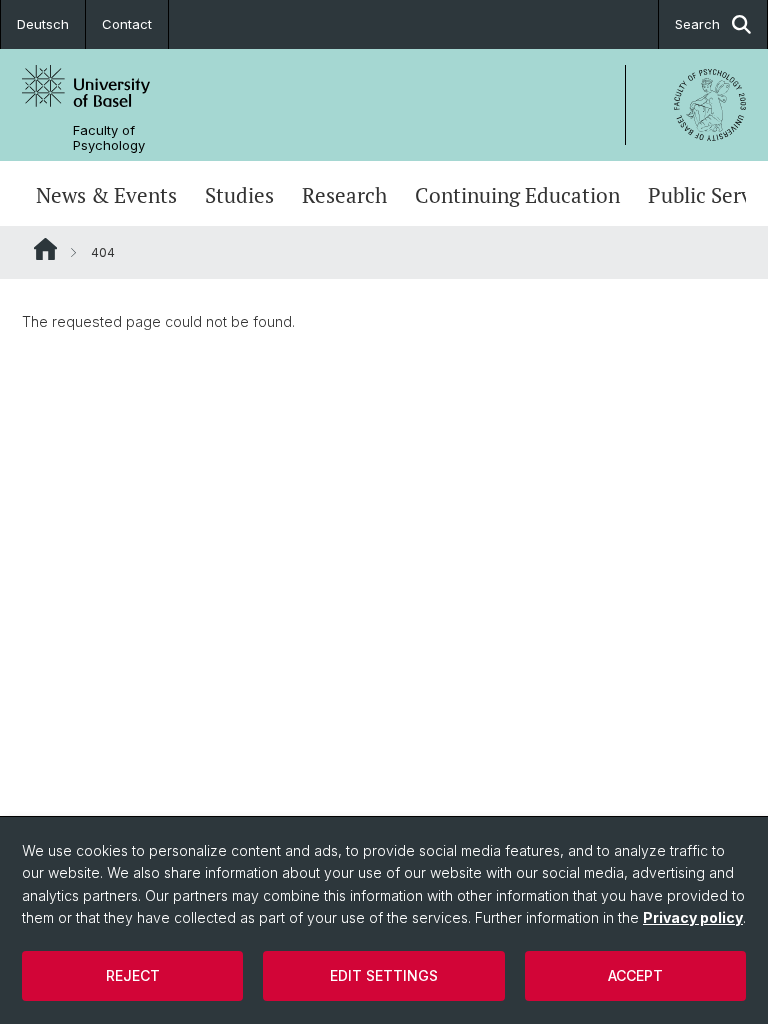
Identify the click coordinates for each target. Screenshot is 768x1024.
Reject (133, 975)
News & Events (106, 195)
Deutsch (43, 24)
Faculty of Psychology (109, 138)
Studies (239, 195)
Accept (635, 975)
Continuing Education (517, 195)
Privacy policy (693, 917)
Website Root (45, 249)
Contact (127, 24)
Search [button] (697, 24)
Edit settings (384, 975)
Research (344, 195)
